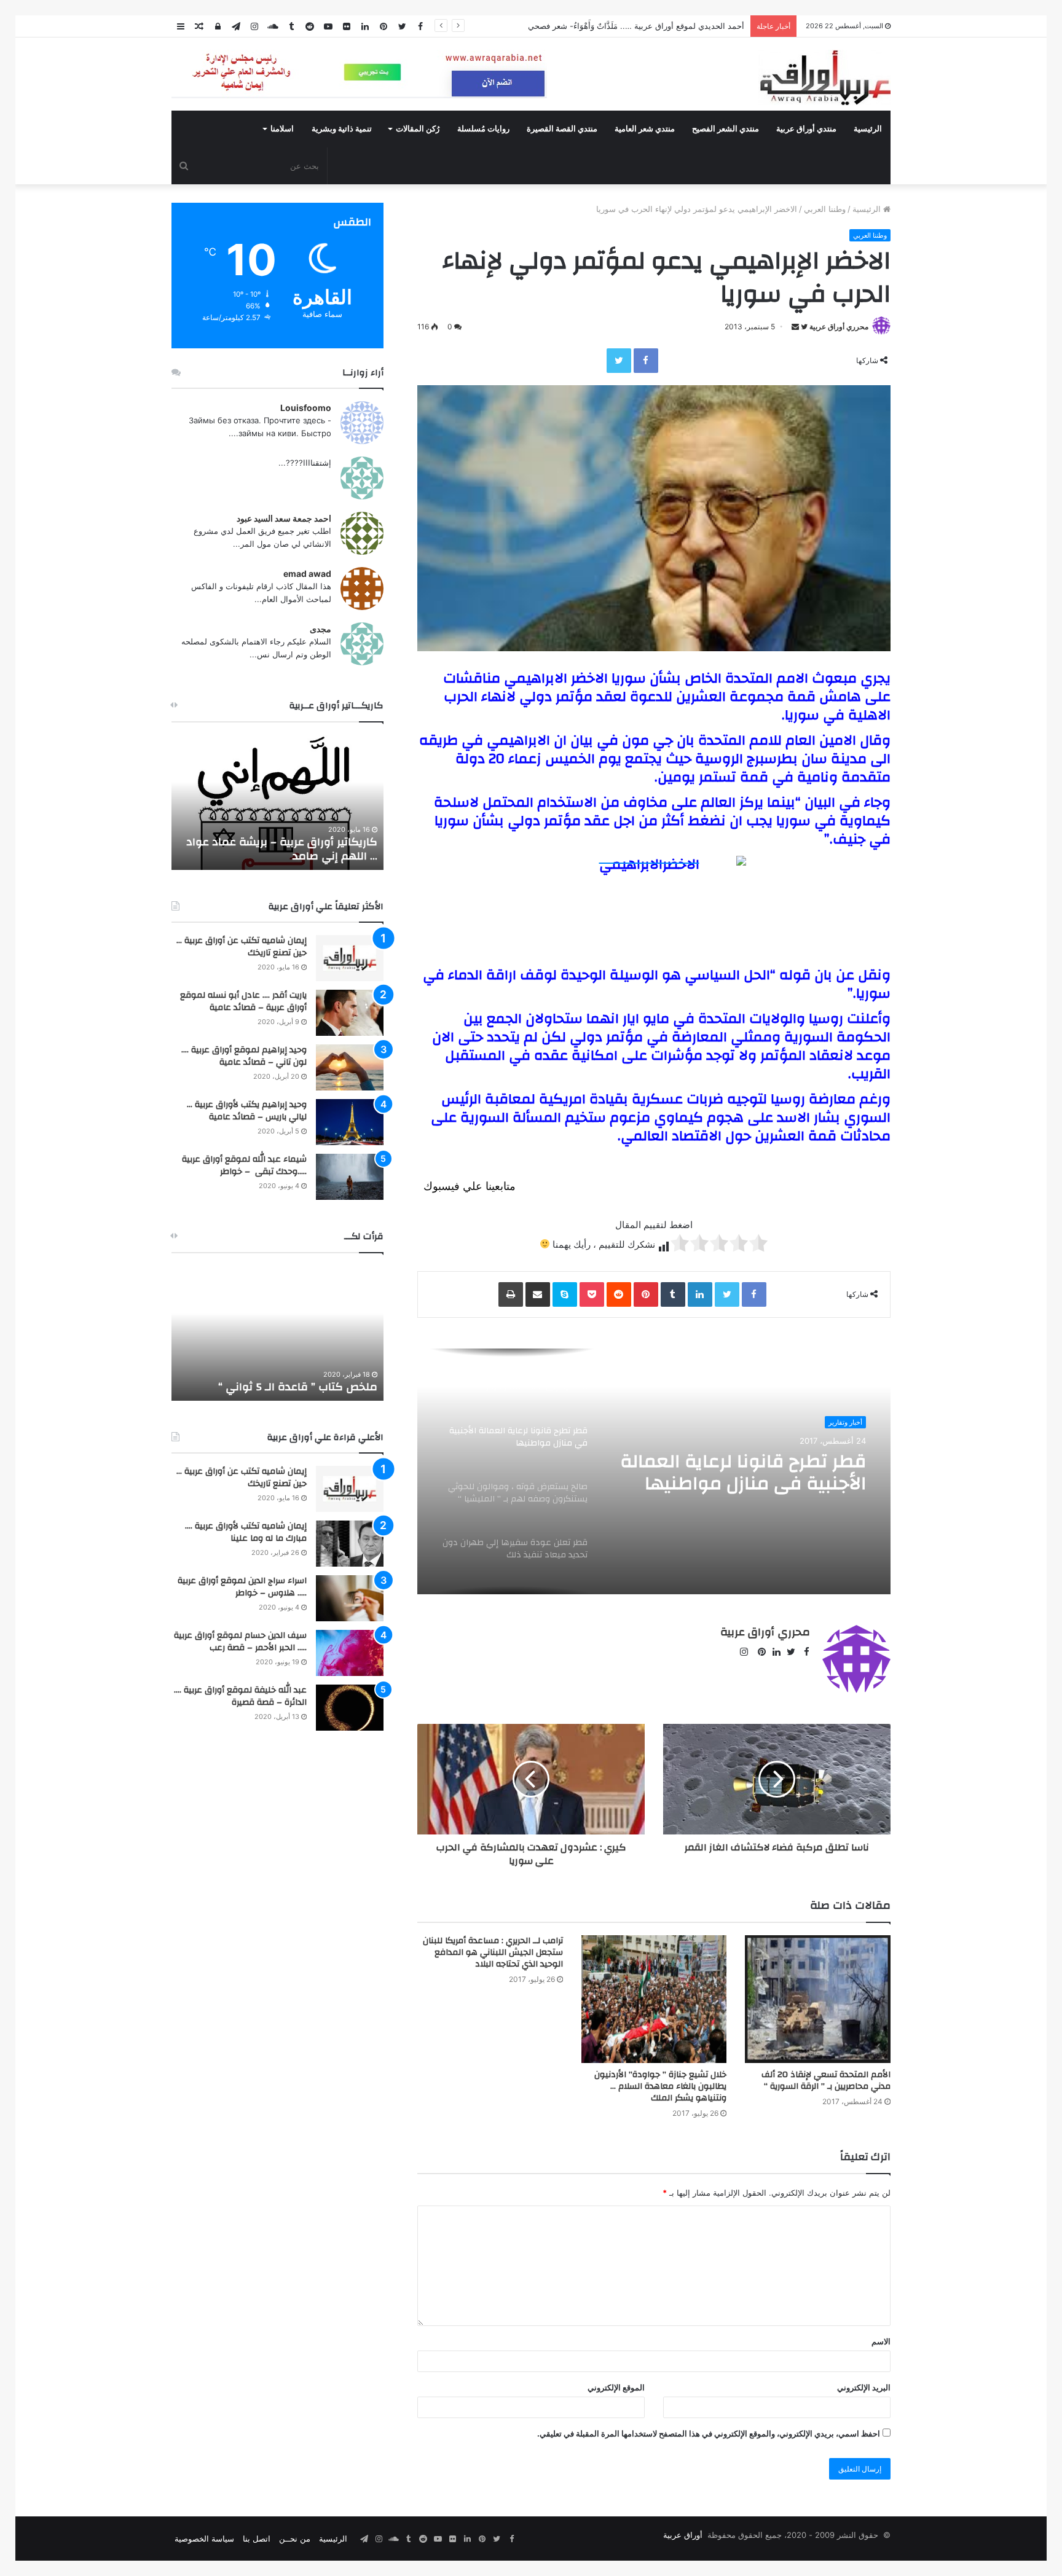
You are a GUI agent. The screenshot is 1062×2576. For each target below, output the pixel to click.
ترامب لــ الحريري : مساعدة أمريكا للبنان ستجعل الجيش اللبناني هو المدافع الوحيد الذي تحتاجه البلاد (493, 1952)
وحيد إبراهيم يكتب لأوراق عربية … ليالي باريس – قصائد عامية (247, 1111)
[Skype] (565, 1294)
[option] (654, 1471)
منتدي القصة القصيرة (562, 129)
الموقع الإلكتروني (616, 2387)
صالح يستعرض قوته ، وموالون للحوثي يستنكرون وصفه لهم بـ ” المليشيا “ (740, 1473)
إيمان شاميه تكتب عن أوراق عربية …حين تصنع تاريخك (242, 947)
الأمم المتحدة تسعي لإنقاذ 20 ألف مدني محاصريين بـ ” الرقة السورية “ (826, 2081)
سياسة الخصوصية (204, 2539)
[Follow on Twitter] (803, 327)
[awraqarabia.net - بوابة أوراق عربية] (824, 77)
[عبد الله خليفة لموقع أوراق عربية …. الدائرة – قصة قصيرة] (350, 1708)
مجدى (321, 629)
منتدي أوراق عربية (806, 129)
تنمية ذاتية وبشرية (342, 129)
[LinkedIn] (700, 1294)
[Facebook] (646, 361)
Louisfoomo (306, 408)
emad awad (307, 574)
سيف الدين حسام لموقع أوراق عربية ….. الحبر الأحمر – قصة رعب (240, 1642)
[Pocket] (592, 1294)
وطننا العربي (825, 209)
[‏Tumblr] (673, 1294)
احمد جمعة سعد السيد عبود (284, 518)
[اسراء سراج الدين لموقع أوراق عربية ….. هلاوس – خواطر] (350, 1598)
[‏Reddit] (619, 1294)
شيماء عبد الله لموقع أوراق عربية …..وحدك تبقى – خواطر (244, 1165)
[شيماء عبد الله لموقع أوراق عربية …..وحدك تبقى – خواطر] (350, 1177)
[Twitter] (619, 361)
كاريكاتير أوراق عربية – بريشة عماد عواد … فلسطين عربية (282, 849)
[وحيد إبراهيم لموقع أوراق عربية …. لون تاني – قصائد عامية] (350, 1067)
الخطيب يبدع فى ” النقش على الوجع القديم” (290, 1380)
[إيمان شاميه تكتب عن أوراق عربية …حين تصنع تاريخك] (350, 958)
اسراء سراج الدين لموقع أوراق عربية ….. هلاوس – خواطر (242, 1587)
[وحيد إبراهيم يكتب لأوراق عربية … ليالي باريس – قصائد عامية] (350, 1122)
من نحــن (295, 2539)
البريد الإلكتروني (864, 2387)
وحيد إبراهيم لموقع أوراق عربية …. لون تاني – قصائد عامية (244, 1056)
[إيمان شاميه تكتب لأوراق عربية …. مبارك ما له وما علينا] (350, 1544)
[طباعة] (511, 1294)
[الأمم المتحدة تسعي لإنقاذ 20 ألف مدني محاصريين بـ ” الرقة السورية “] (818, 1999)
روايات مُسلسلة (483, 129)
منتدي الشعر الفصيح (726, 129)
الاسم (881, 2341)
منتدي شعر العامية (645, 129)
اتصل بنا (257, 2539)
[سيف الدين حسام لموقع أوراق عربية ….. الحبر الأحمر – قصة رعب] (350, 1653)
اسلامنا (282, 129)
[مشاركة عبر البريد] (538, 1294)
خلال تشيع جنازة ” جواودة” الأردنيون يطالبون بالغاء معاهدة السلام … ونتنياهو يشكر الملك (660, 2086)
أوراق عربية (683, 2535)
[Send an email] (795, 327)
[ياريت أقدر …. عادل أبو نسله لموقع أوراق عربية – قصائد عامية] (350, 1013)
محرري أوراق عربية (839, 327)
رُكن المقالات (418, 129)
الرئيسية (868, 129)
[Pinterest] (646, 1294)
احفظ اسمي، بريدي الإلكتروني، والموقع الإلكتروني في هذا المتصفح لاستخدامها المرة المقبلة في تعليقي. (709, 2433)
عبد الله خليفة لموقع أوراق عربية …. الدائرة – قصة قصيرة (240, 1696)
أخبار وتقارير (845, 1422)
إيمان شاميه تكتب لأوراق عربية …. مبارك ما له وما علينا (246, 1532)
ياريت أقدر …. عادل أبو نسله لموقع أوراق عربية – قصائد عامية (243, 1001)
